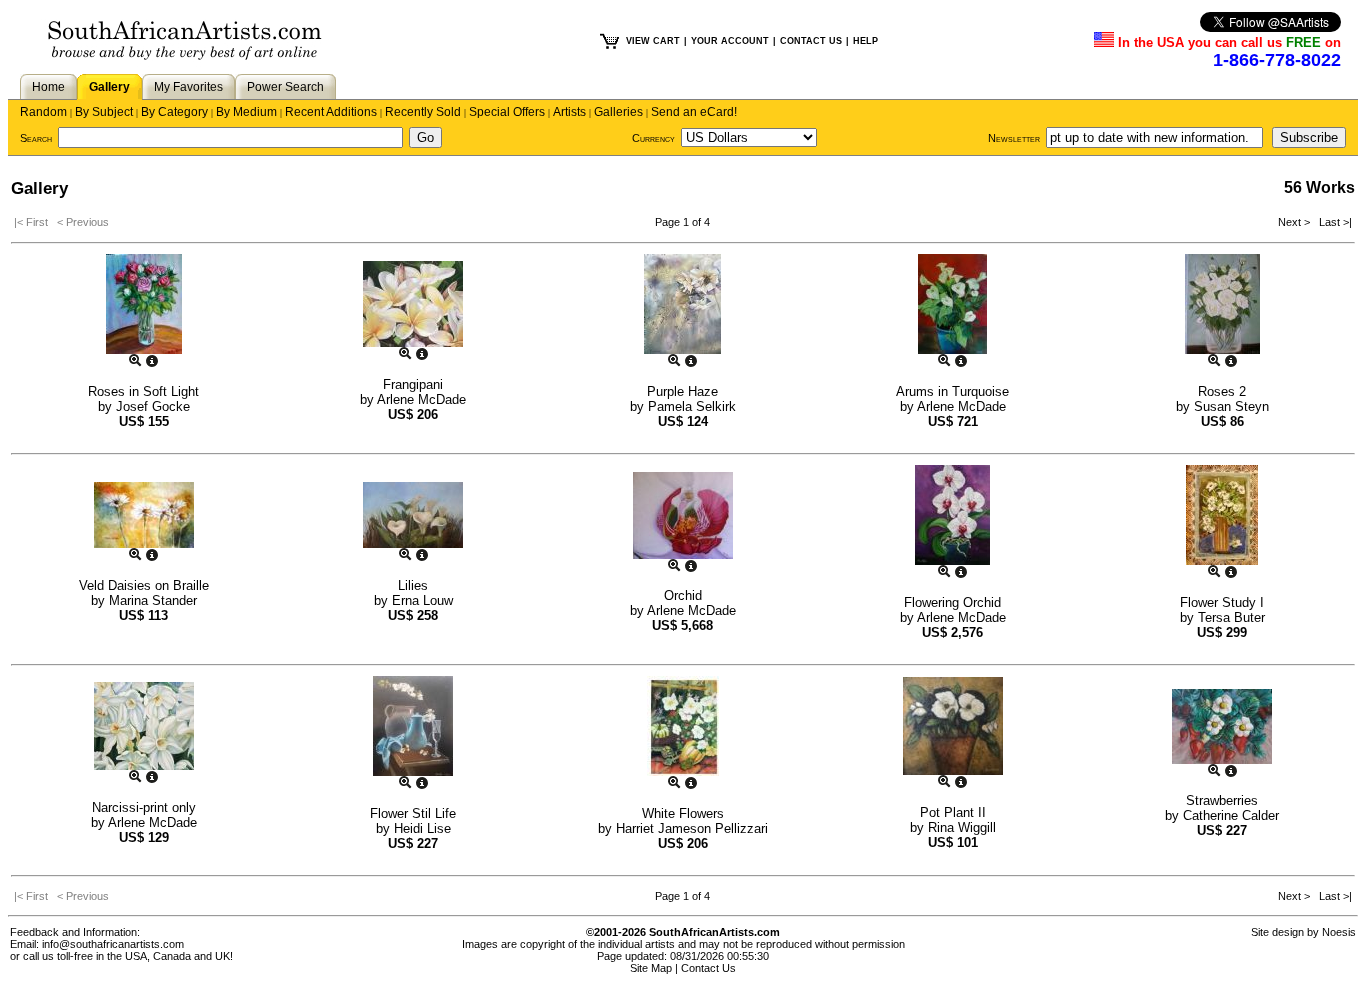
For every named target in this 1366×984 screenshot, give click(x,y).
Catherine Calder (1231, 815)
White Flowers (683, 813)
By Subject (104, 112)
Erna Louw (422, 600)
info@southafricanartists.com (113, 944)
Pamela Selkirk (692, 406)
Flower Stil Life (413, 813)
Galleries (618, 112)
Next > (1295, 222)
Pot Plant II (953, 812)
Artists (569, 112)
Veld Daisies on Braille (144, 585)
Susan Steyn (1231, 406)
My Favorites (188, 87)
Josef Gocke (153, 406)
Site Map (651, 968)
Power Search (285, 87)
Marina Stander (153, 600)
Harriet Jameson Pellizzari (692, 828)
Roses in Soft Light (143, 391)
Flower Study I (1222, 602)
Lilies (413, 585)
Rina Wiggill (962, 827)
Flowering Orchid (952, 602)
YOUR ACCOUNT (730, 41)
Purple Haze (682, 391)
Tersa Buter (1231, 617)
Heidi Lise (422, 828)
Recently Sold (423, 112)
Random (43, 112)
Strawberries (1222, 800)
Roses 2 (1222, 391)
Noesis (1339, 932)
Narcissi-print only (144, 807)
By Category (174, 112)
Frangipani (413, 384)
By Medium (246, 112)
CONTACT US (811, 41)
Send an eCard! (694, 112)
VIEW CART (653, 41)
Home (48, 87)
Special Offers (507, 112)
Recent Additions (331, 112)
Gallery (109, 87)
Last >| (1332, 222)
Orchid (683, 595)
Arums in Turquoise (952, 391)
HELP (865, 41)
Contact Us (708, 968)
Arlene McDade (421, 399)
